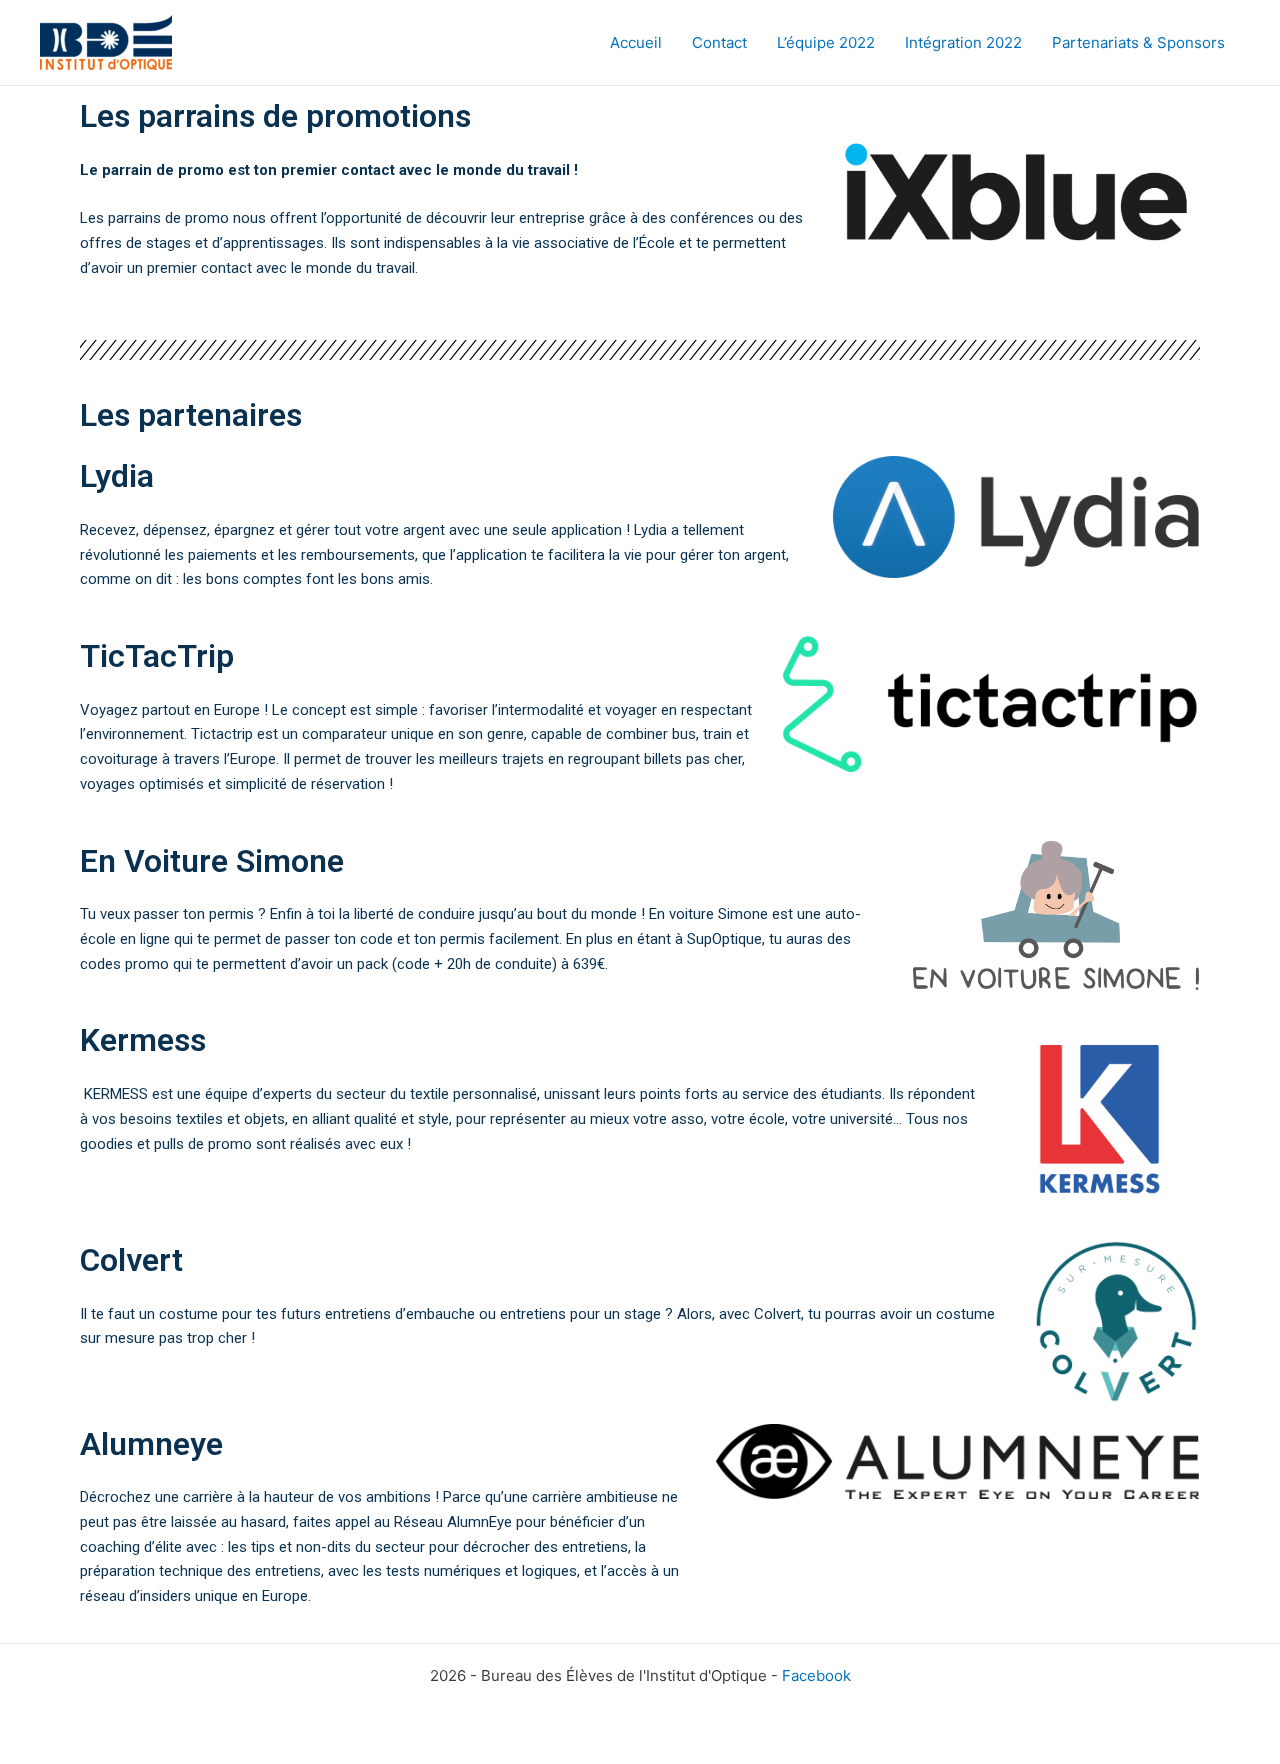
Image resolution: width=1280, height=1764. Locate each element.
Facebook (816, 1675)
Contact (719, 42)
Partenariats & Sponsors (1138, 42)
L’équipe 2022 (826, 42)
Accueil (636, 42)
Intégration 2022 (963, 42)
